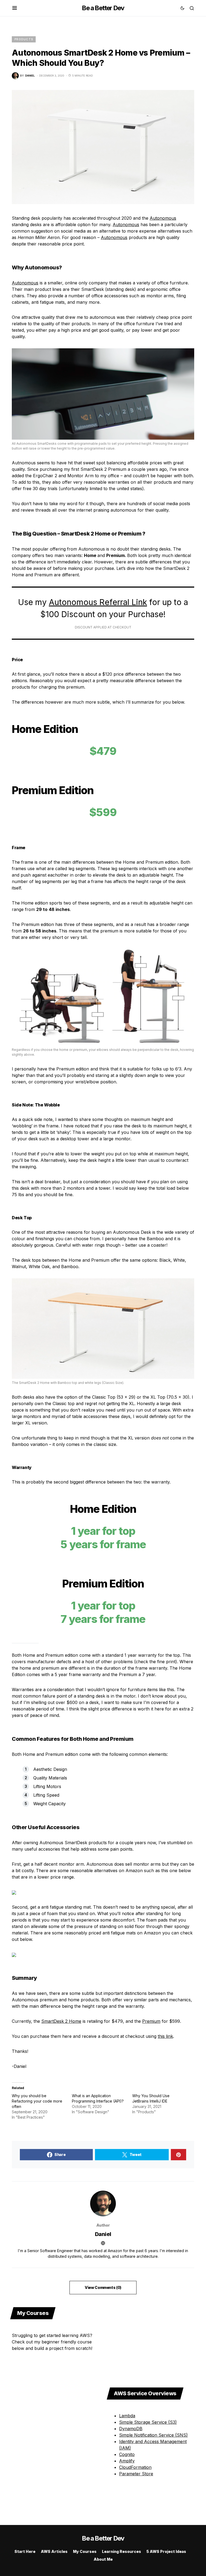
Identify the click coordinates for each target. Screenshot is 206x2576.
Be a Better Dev (103, 8)
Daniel (103, 2234)
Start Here (25, 2551)
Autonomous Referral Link (98, 602)
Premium (151, 2021)
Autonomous (163, 218)
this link (165, 2036)
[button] (15, 8)
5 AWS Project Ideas (166, 2551)
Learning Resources (122, 2551)
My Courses (85, 2551)
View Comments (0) (103, 2287)
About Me (103, 2559)
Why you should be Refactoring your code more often (37, 2101)
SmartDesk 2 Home (61, 2021)
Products (24, 39)
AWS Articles (54, 2551)
